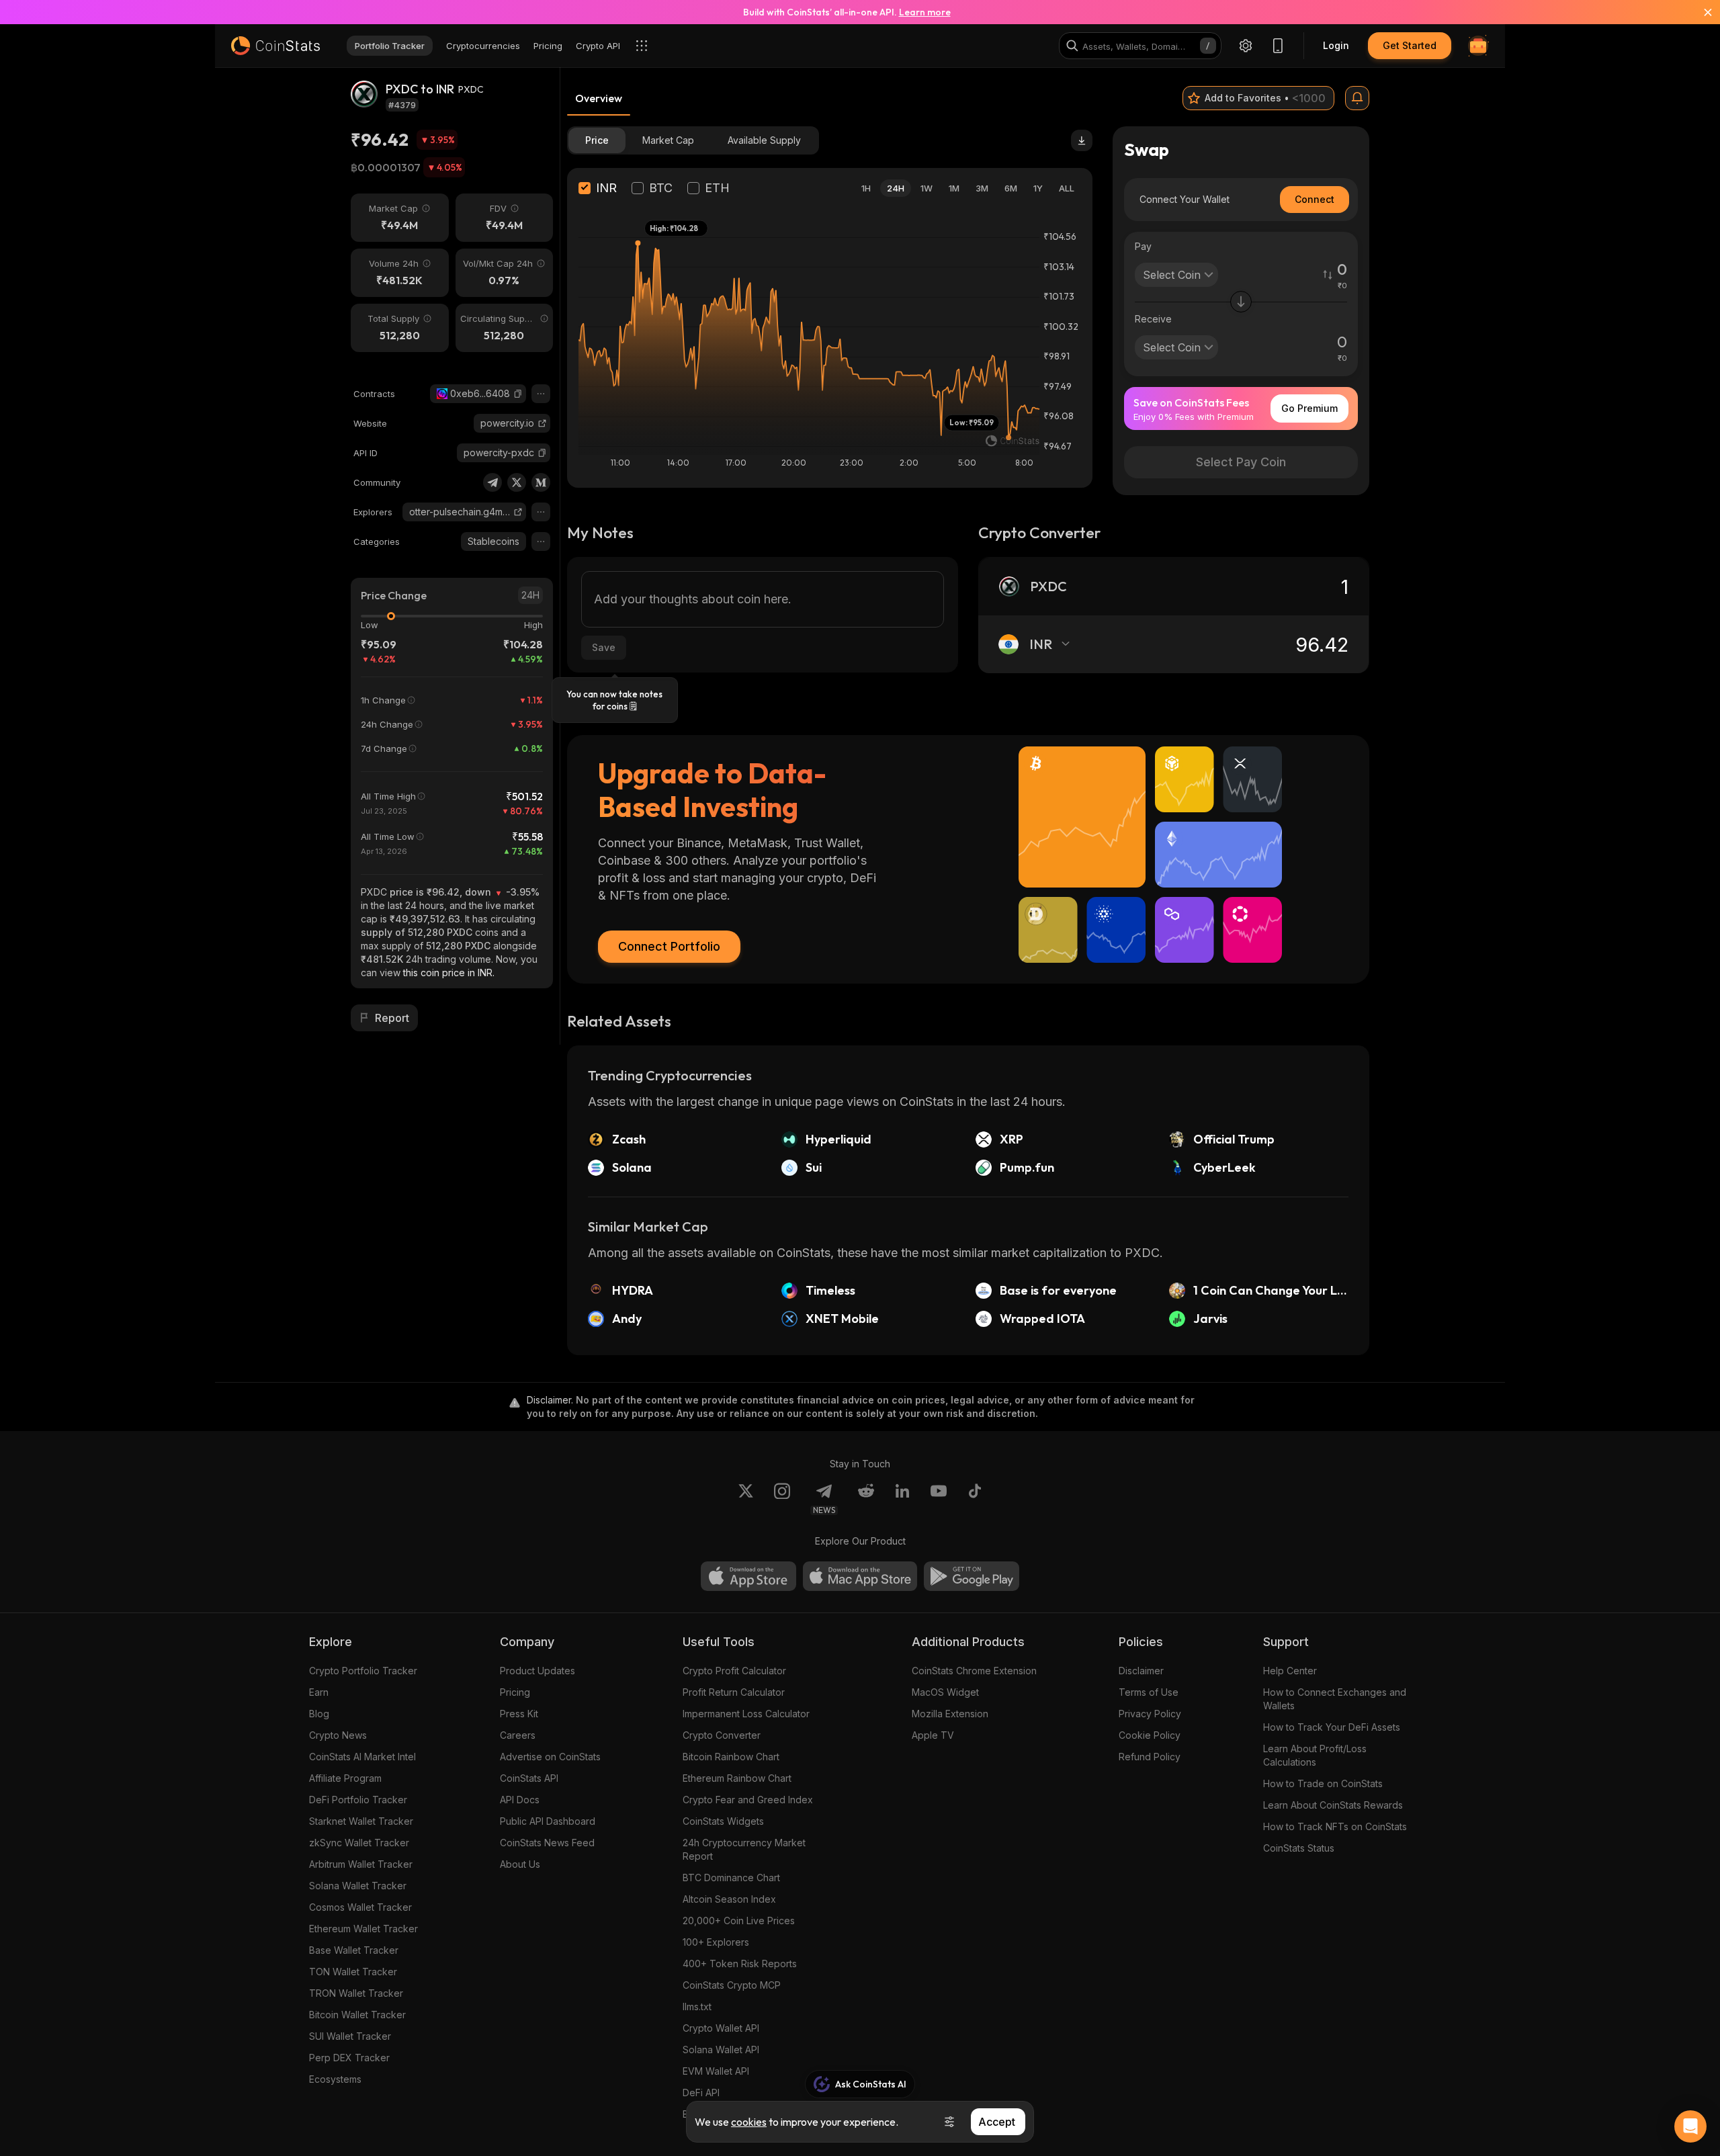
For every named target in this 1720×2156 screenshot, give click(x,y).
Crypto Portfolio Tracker (363, 1671)
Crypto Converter (722, 1735)
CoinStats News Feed (547, 1843)
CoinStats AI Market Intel (362, 1757)
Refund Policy (1150, 1757)
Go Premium (1309, 408)
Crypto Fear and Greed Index (748, 1800)
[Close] (1700, 12)
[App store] (748, 1576)
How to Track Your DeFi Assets (1332, 1727)
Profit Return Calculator (734, 1692)
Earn (319, 1692)
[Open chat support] (1690, 2126)
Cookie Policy (1150, 1735)
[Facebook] (975, 1499)
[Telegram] (492, 482)
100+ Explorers (716, 1942)
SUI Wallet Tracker (350, 2036)
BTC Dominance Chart (731, 1878)
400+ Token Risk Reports (740, 1964)
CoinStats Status (1299, 1848)
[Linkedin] (902, 1499)
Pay (1143, 246)
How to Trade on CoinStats (1323, 1783)
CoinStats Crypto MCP (732, 1985)
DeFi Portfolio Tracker (358, 1800)
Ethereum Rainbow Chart (737, 1778)
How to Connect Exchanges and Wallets (1335, 1699)
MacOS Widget (945, 1692)
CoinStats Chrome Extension (974, 1671)
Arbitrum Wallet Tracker (361, 1864)
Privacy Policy (1150, 1714)
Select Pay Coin (1241, 462)
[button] (518, 394)
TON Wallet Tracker (353, 1972)
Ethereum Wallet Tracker (363, 1929)
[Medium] (541, 482)
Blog (319, 1714)
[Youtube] (939, 1499)
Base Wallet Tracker (354, 1950)
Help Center (1290, 1671)
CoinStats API (529, 1778)
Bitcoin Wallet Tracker (357, 2015)
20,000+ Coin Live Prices (739, 1921)
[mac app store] (860, 1576)
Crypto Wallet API (721, 2028)
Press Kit (519, 1714)
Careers (518, 1735)
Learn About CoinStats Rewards (1333, 1805)
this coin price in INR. (449, 973)
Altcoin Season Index (729, 1899)
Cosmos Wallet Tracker (360, 1907)
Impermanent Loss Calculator (746, 1714)
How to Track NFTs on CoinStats (1335, 1826)
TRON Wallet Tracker (356, 1993)
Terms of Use (1149, 1692)
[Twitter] (517, 482)
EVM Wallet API (716, 2071)
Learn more (925, 12)
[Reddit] (866, 1499)
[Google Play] (972, 1576)
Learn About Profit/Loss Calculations (1315, 1755)
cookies (749, 2122)
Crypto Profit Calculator (734, 1671)
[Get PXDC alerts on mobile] (1357, 98)
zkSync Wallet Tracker (359, 1843)
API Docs (520, 1800)
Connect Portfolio (669, 946)
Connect (1315, 199)
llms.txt (697, 2007)
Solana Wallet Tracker (358, 1886)
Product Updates (537, 1671)
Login (1336, 45)
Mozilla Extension (950, 1714)
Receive (1153, 319)
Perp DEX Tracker (349, 2058)
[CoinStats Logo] (275, 46)
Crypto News (338, 1735)
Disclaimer (1141, 1671)
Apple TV (933, 1735)
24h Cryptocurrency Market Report (744, 1849)
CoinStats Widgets (723, 1821)
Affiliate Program (345, 1778)
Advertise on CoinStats (550, 1757)
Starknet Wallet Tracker (361, 1821)
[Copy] (518, 394)
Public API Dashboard (548, 1821)
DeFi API (701, 2093)
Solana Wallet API (721, 2050)
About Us (520, 1864)
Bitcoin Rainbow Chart (731, 1757)
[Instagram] (782, 1499)
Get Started (1410, 45)
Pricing (515, 1692)
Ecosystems (335, 2079)
